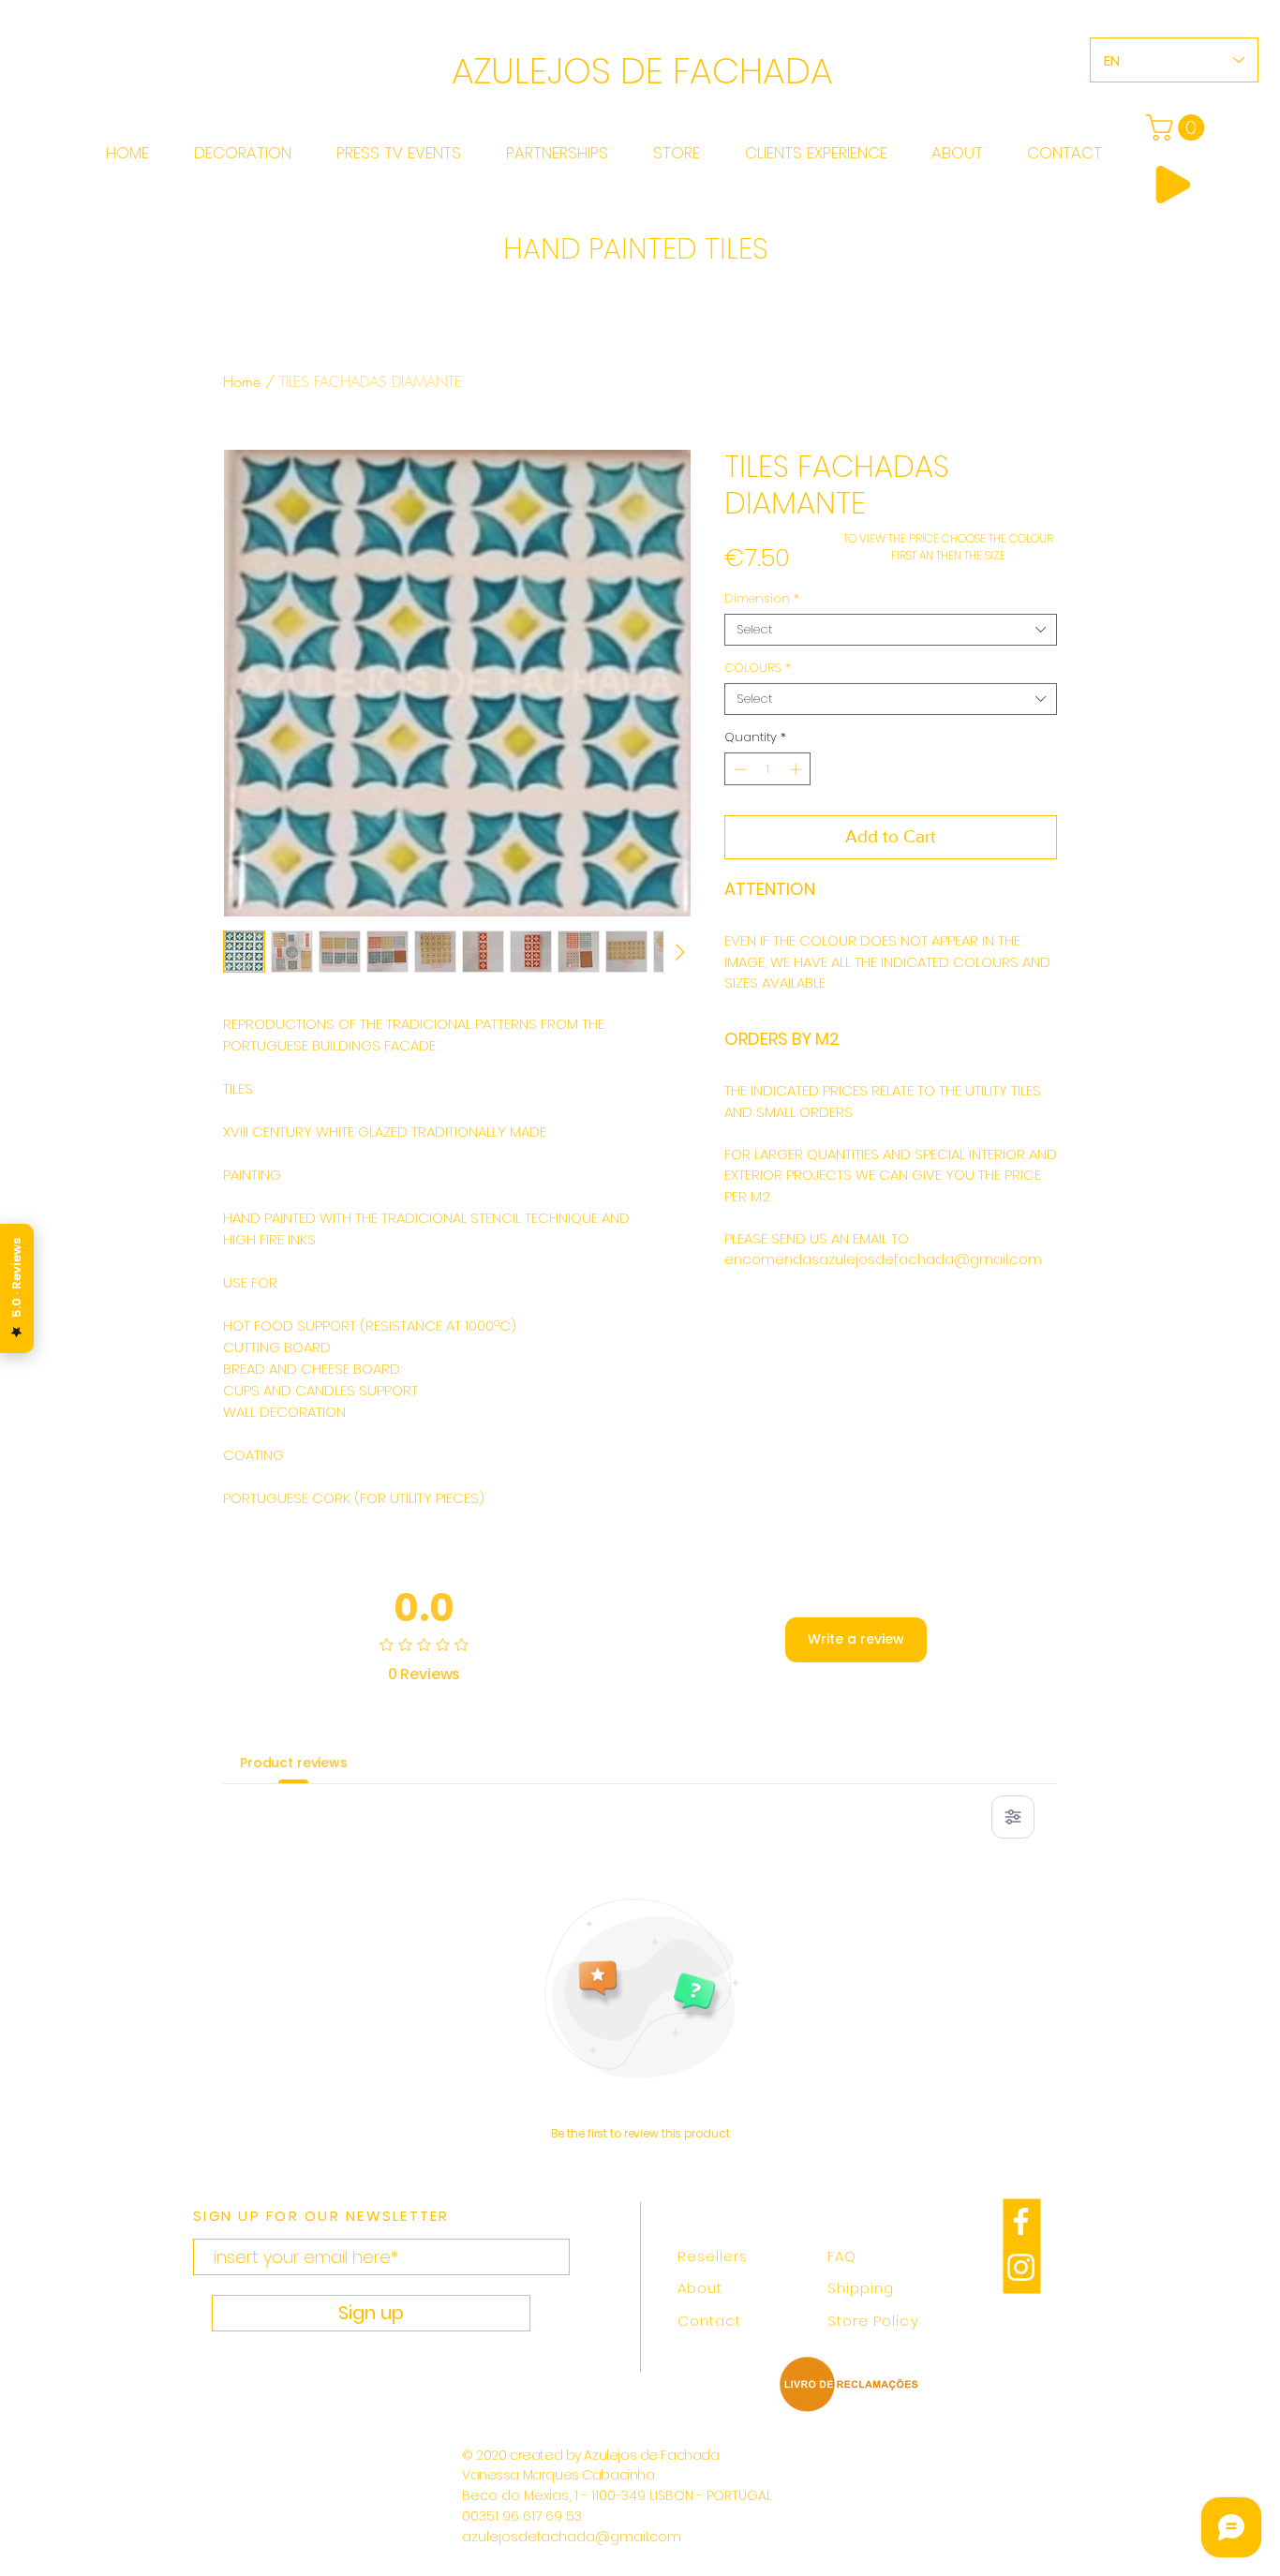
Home (242, 381)
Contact (709, 2321)
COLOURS (758, 668)
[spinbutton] (768, 769)
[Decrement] (738, 769)
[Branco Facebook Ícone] (1021, 2221)
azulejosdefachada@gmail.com (572, 2537)
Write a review (856, 1639)
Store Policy (873, 2321)
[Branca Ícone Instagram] (1021, 2267)
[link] (1178, 127)
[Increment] (797, 769)
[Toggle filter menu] (1013, 1817)
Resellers (713, 2256)
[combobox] (891, 630)
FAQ (842, 2256)
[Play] (1173, 185)
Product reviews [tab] (294, 1763)
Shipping (861, 2288)
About (700, 2288)
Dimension (762, 599)
